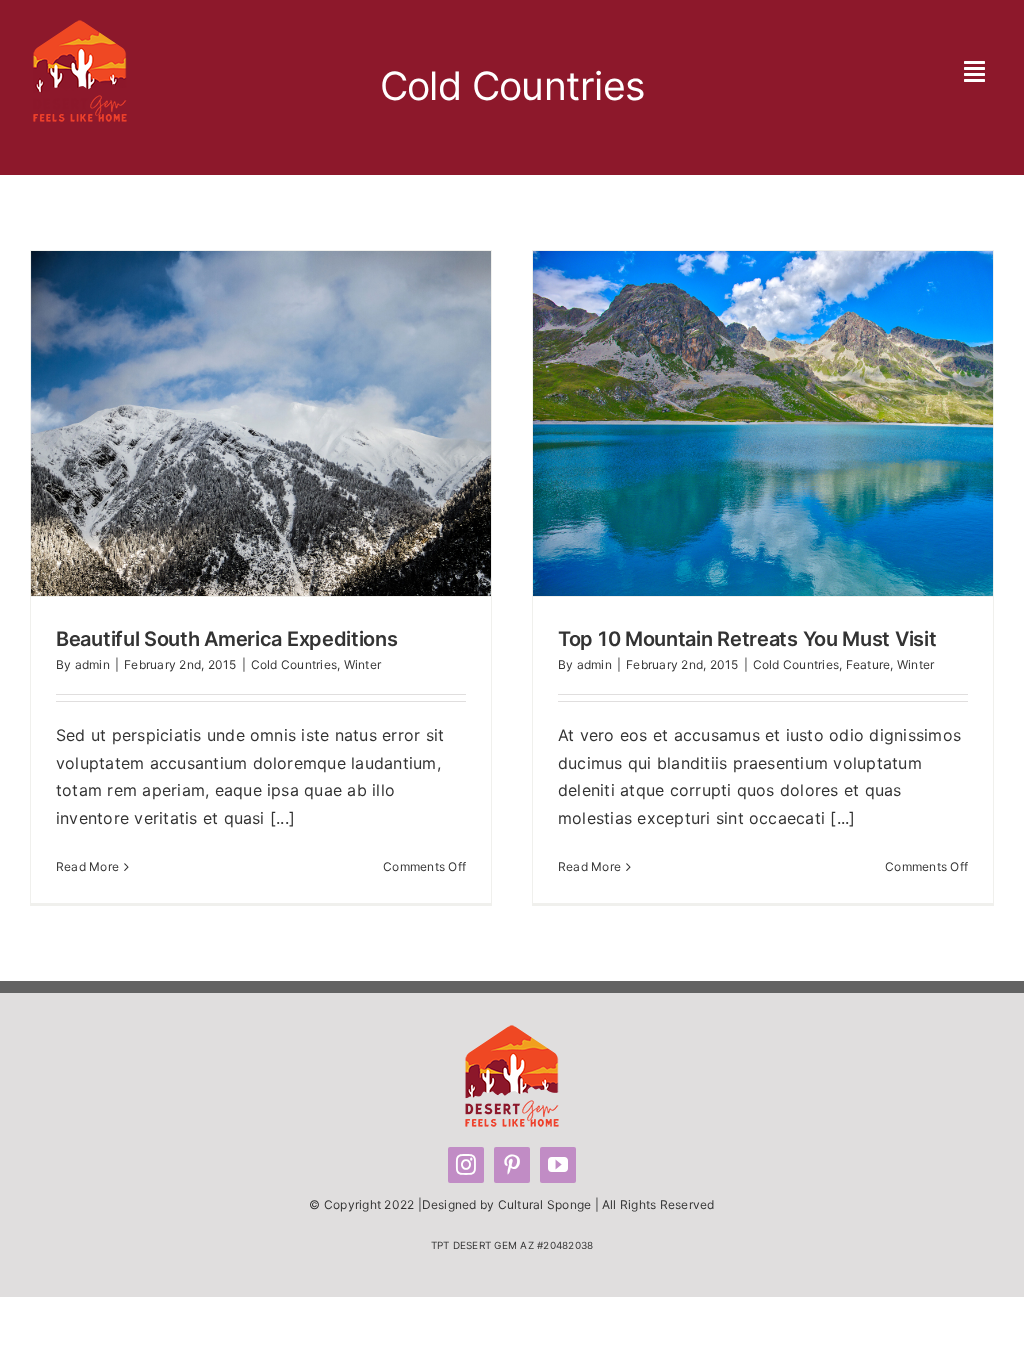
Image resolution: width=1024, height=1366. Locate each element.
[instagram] (466, 1165)
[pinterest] (512, 1165)
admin (92, 664)
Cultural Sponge (545, 1204)
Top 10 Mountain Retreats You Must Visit (725, 424)
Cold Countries (294, 664)
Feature (868, 664)
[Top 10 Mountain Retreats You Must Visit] (763, 423)
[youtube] (558, 1165)
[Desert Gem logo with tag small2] (80, 28)
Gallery (299, 424)
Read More (87, 866)
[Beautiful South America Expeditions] (261, 423)
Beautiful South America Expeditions (223, 424)
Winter (362, 664)
